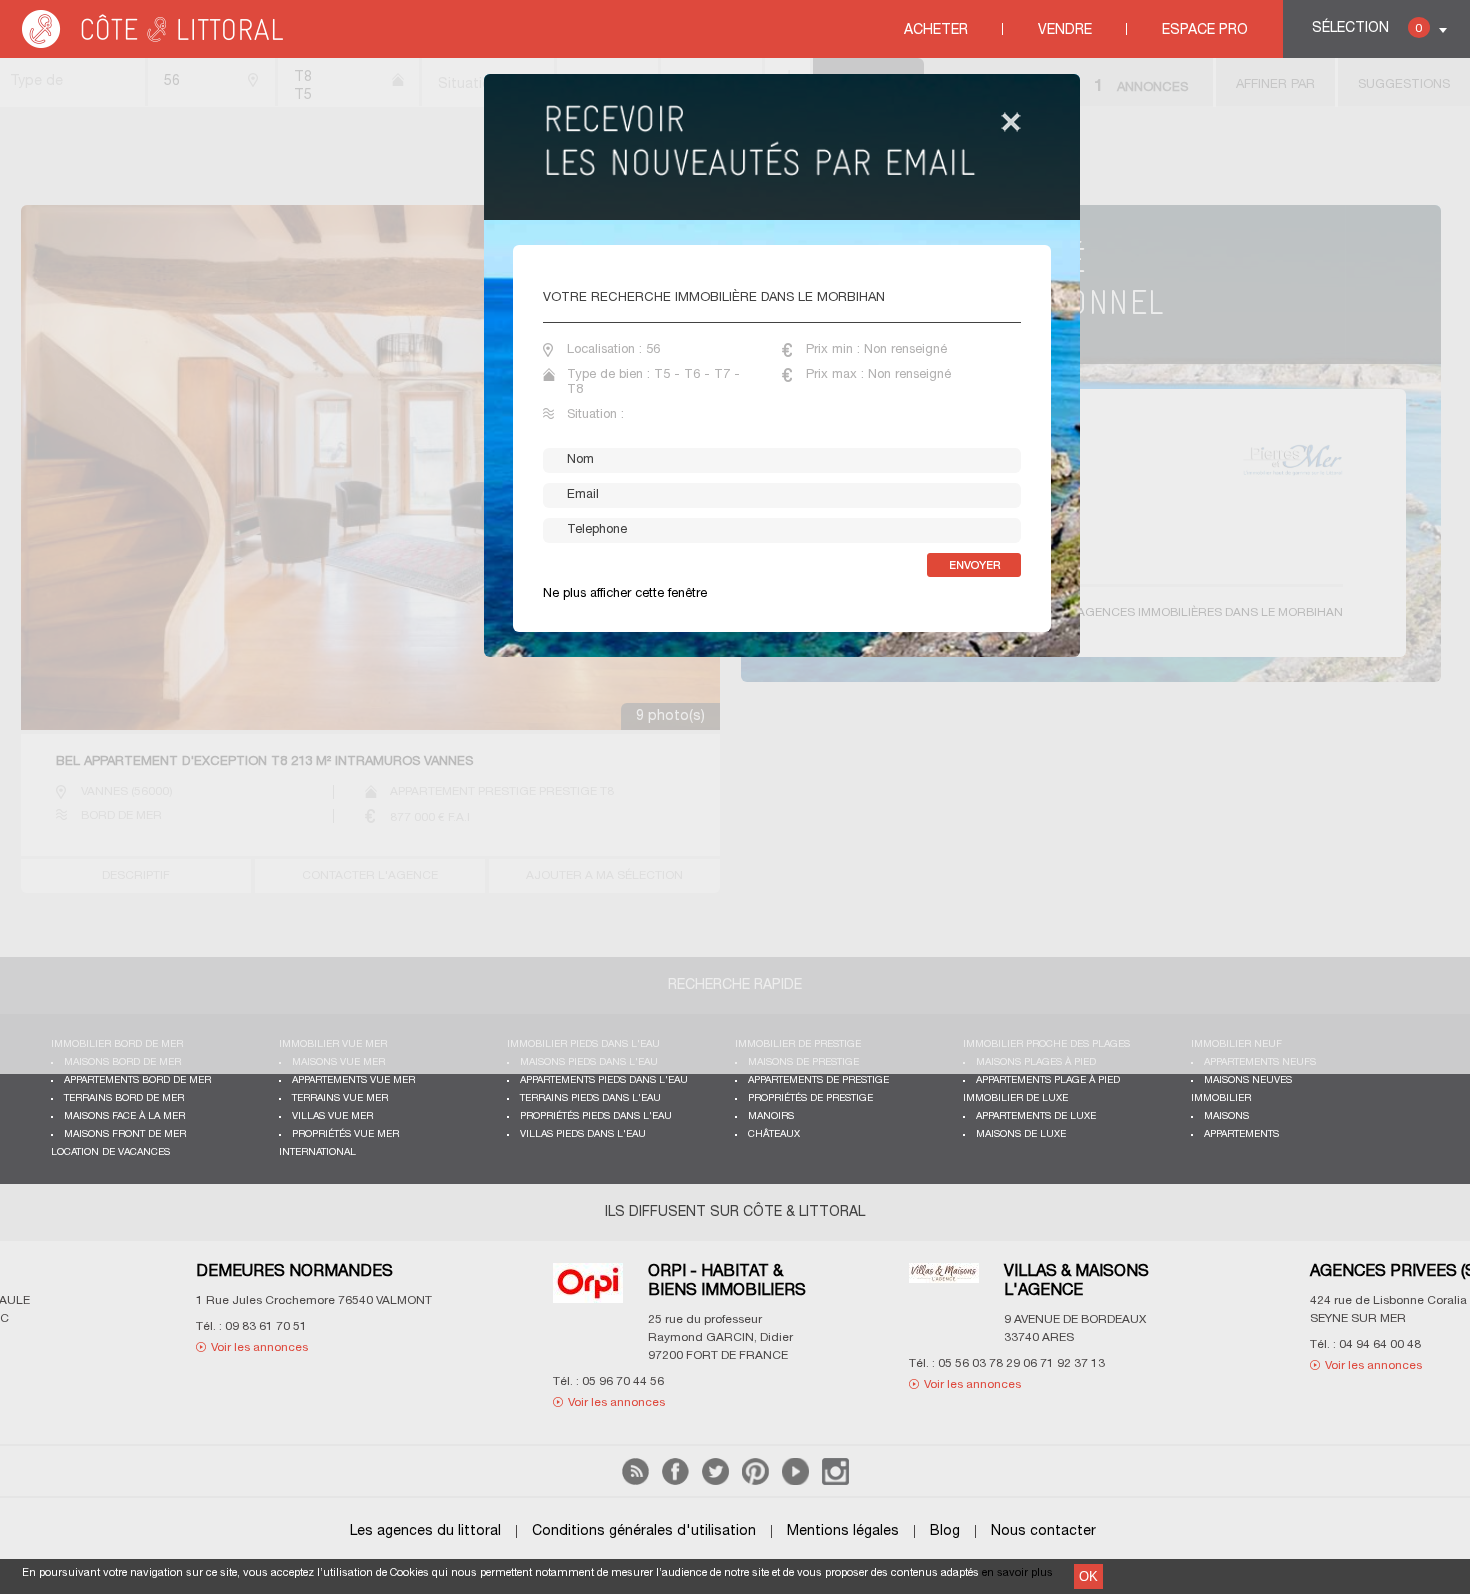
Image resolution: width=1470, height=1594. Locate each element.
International (317, 1152)
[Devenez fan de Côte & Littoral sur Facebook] (675, 1481)
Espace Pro (1205, 30)
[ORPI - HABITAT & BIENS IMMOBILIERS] (180, 1295)
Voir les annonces (208, 1402)
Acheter (936, 30)
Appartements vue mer (353, 1080)
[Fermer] (1011, 123)
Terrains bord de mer (124, 1098)
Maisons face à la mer (124, 1116)
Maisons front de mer (125, 1134)
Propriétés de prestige (810, 1098)
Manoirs (771, 1116)
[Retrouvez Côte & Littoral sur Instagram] (835, 1481)
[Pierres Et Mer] (1293, 1288)
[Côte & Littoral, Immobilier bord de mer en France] (154, 44)
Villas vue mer (332, 1116)
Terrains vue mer (340, 1098)
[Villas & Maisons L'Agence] (536, 1285)
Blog (945, 1531)
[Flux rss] (635, 1481)
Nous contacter (1043, 1531)
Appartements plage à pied (1048, 1080)
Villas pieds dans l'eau (583, 1134)
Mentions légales (843, 1531)
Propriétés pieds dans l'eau (596, 1116)
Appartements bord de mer (137, 1080)
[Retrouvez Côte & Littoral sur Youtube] (795, 1481)
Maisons (1226, 1116)
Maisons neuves (1248, 1080)
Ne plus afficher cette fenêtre (625, 594)
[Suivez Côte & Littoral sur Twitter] (715, 1481)
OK (1088, 1576)
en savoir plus (1017, 1573)
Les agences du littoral (425, 1531)
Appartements (1241, 1134)
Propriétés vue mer (345, 1134)
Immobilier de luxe (1015, 1098)
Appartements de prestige (818, 1080)
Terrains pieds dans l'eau (590, 1098)
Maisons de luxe (1021, 1134)
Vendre (1065, 30)
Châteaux (774, 1134)
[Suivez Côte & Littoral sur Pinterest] (755, 1481)
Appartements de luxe (1036, 1116)
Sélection (1367, 28)
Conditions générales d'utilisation (644, 1531)
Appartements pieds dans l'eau (604, 1080)
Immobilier (1221, 1098)
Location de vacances (110, 1152)
